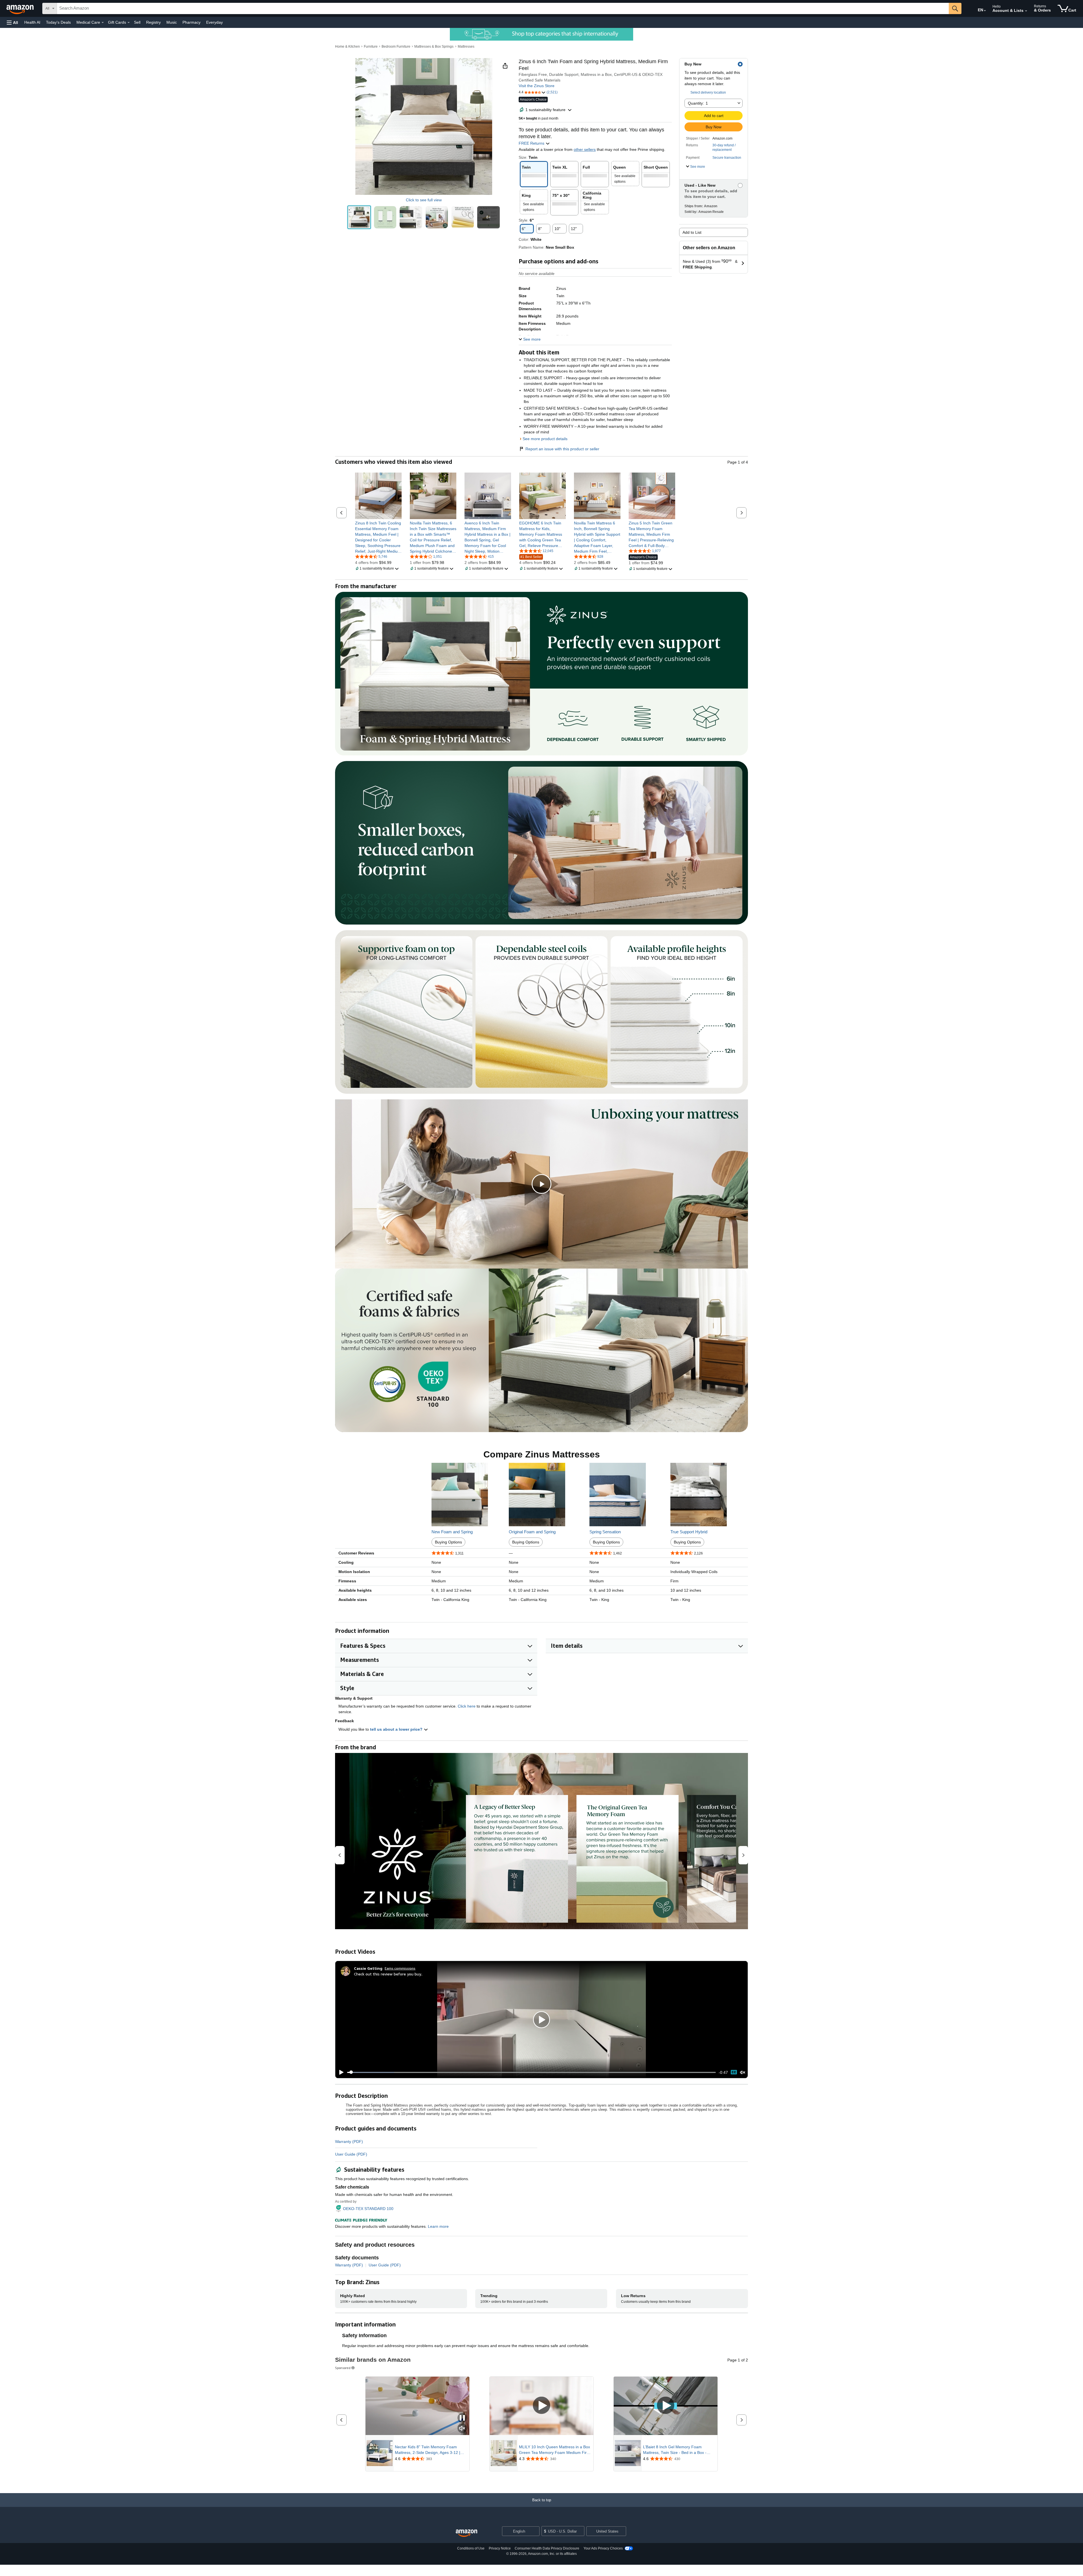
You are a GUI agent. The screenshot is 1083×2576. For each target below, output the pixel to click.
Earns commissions (400, 1968)
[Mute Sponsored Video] (462, 2429)
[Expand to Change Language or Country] (985, 11)
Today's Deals (58, 22)
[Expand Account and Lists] (1026, 11)
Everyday (214, 22)
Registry (153, 22)
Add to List (692, 232)
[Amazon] (21, 8)
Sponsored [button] (343, 2368)
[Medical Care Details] (103, 23)
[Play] (340, 2072)
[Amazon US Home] (466, 2533)
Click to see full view (424, 200)
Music (172, 22)
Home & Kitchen (347, 47)
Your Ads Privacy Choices (603, 2548)
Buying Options (448, 1542)
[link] (378, 537)
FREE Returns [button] (532, 143)
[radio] (359, 217)
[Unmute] (743, 2072)
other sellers (585, 149)
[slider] (531, 2072)
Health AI (32, 22)
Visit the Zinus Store (537, 86)
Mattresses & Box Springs (434, 47)
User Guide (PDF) (351, 2154)
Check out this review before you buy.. (388, 1974)
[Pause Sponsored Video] (462, 2418)
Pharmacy (191, 22)
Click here (467, 1706)
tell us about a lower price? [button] (397, 1729)
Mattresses (466, 47)
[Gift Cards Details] (129, 23)
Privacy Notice (500, 2548)
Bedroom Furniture (396, 47)
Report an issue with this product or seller (562, 449)
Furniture (371, 47)
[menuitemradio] (734, 2072)
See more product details (545, 439)
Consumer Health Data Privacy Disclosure (547, 2548)
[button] (12, 22)
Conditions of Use (471, 2548)
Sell (137, 22)
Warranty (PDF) (349, 2141)
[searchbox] (503, 8)
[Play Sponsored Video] (541, 2406)
